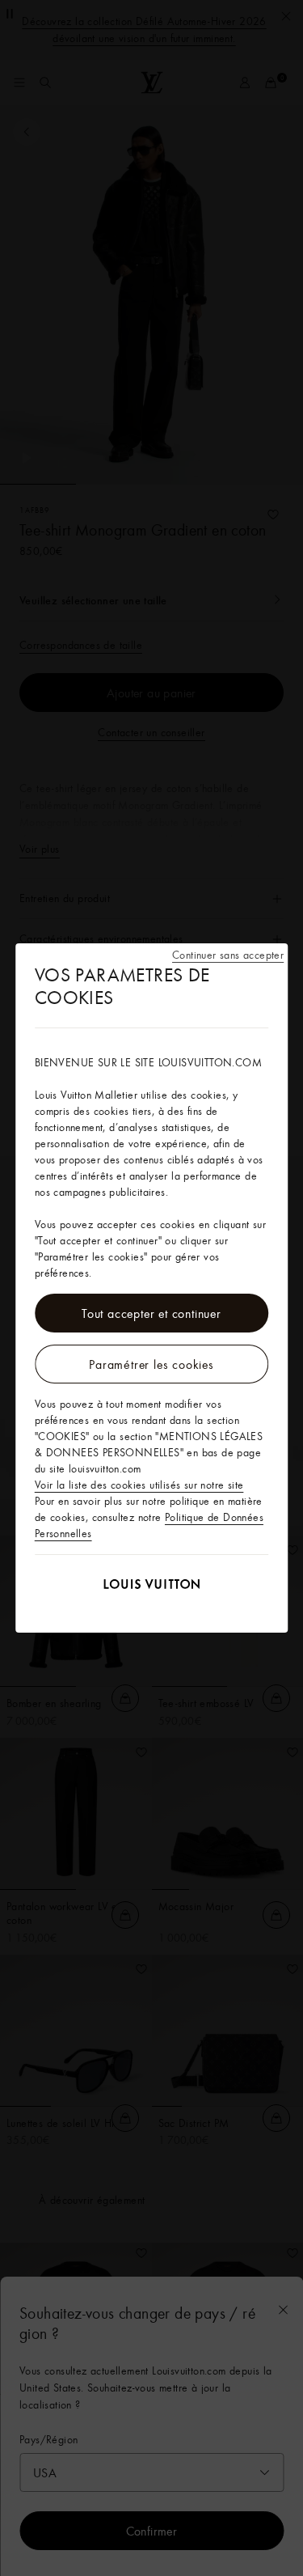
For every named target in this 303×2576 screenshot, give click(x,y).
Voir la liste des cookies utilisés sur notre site (139, 1485)
